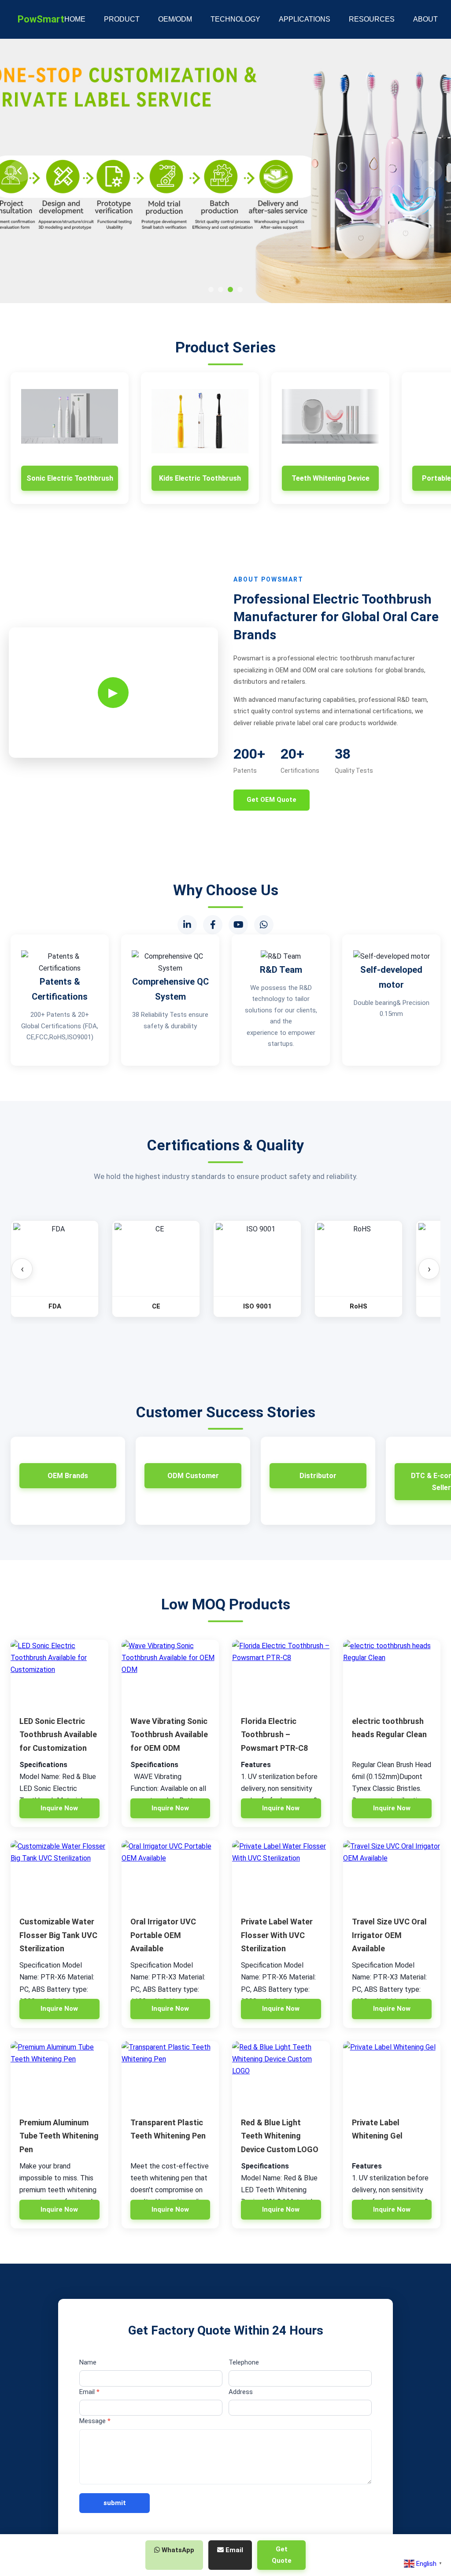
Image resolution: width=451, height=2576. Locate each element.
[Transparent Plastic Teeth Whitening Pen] (170, 2074)
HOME (75, 19)
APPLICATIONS (305, 19)
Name (88, 2362)
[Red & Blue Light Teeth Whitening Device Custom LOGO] (281, 2074)
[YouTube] (238, 925)
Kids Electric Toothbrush (200, 478)
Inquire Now (59, 1808)
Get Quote (282, 2555)
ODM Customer (193, 1476)
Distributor (318, 1476)
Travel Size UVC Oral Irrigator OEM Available (389, 1935)
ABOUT (425, 19)
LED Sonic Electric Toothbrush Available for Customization (58, 1735)
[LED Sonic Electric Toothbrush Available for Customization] (59, 1673)
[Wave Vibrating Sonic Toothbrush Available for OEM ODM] (170, 1673)
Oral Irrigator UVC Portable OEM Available (163, 1935)
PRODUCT (122, 19)
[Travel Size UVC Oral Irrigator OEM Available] (392, 1873)
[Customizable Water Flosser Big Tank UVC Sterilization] (59, 1873)
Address (241, 2392)
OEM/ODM (175, 19)
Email (89, 2392)
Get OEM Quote (272, 800)
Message (95, 2421)
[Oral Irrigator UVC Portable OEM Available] (170, 1873)
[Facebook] (213, 925)
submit (115, 2503)
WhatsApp (177, 2550)
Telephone (244, 2362)
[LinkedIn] (187, 925)
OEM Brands (68, 1476)
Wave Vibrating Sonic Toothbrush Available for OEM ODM (169, 1735)
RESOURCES (372, 19)
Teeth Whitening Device (331, 478)
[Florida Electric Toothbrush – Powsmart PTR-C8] (281, 1673)
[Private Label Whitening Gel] (392, 2074)
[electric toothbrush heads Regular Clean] (392, 1673)
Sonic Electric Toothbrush (70, 478)
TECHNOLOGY (235, 19)
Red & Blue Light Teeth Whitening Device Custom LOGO (280, 2136)
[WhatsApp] (264, 925)
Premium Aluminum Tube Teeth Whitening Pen (59, 2136)
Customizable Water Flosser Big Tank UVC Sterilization (58, 1935)
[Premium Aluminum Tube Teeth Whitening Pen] (59, 2074)
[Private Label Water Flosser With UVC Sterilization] (281, 1873)
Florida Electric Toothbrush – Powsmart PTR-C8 (274, 1735)
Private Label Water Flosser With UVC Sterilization (277, 1935)
